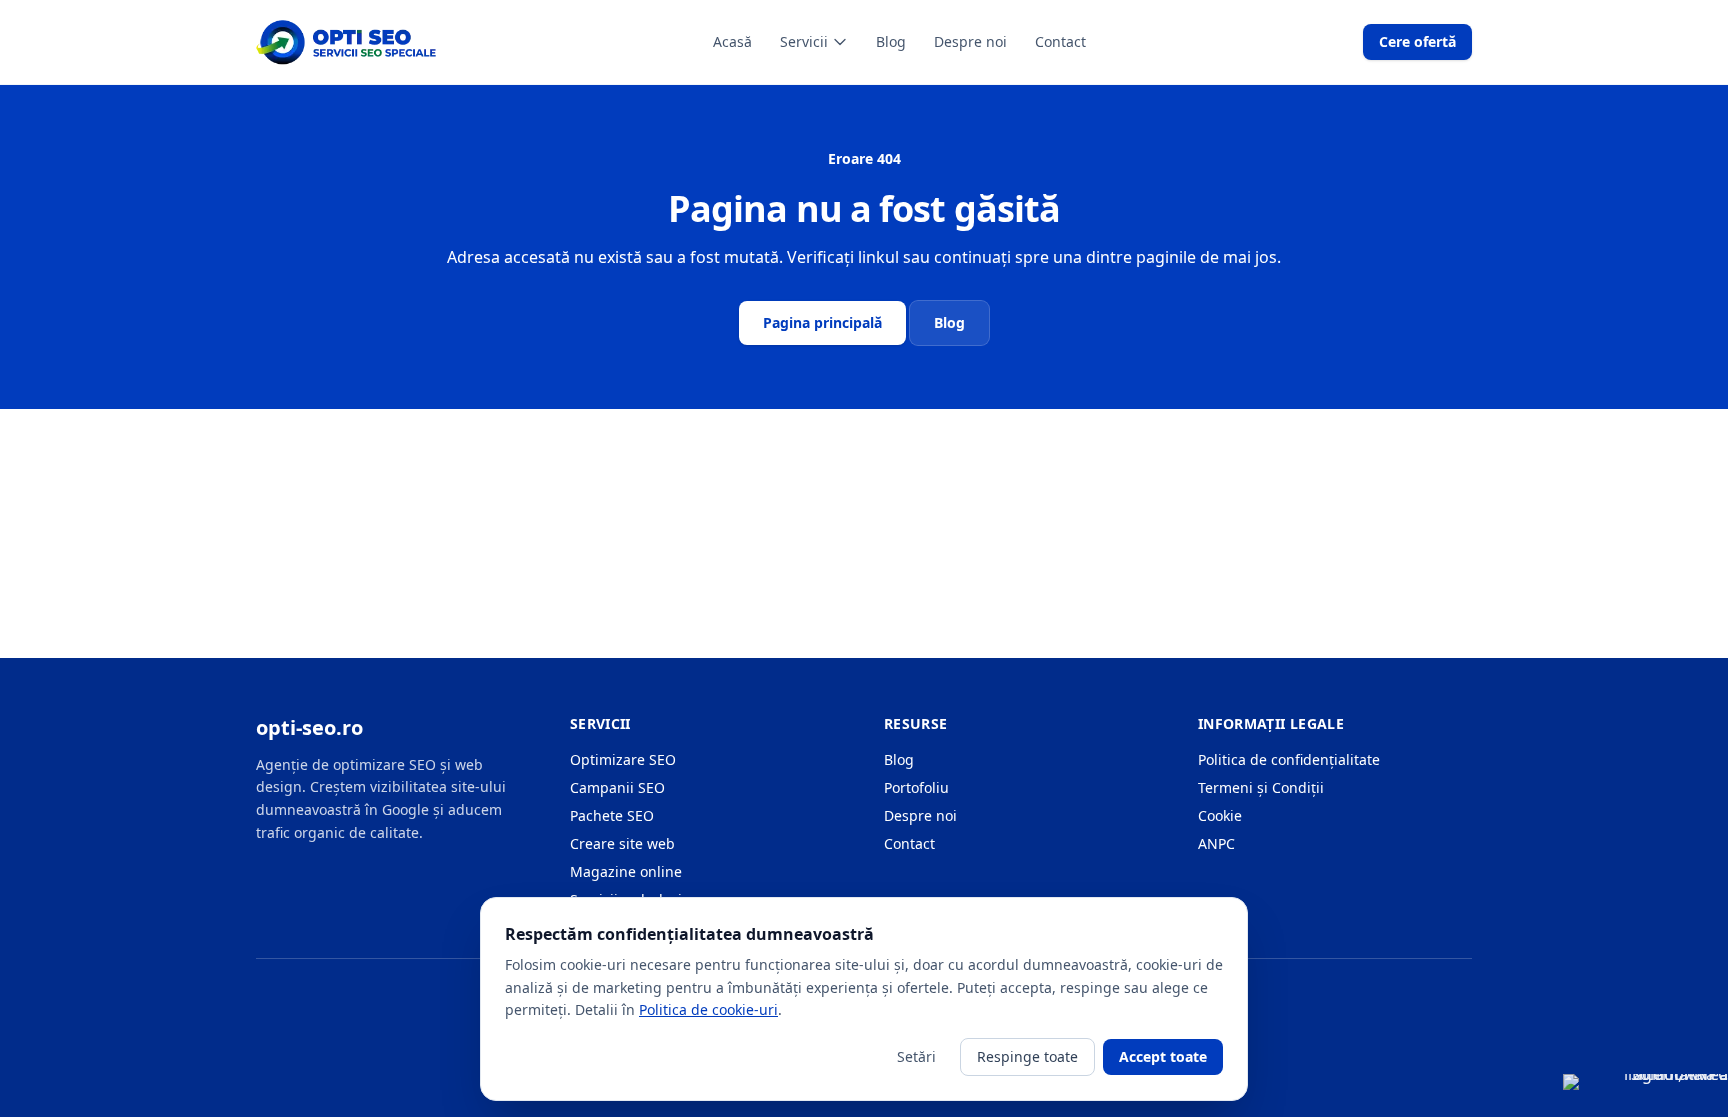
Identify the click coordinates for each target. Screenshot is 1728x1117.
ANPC (1216, 843)
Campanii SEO (617, 787)
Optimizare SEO (623, 759)
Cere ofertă (1417, 41)
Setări (916, 1056)
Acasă (732, 41)
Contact (1060, 41)
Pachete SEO (612, 815)
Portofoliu (916, 787)
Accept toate (1163, 1056)
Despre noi (970, 41)
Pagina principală (822, 322)
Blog (891, 41)
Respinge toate (1027, 1056)
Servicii (804, 41)
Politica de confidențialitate (1289, 759)
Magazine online (626, 871)
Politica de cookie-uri (708, 1009)
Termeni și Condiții (1261, 787)
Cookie (1220, 815)
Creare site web (622, 843)
